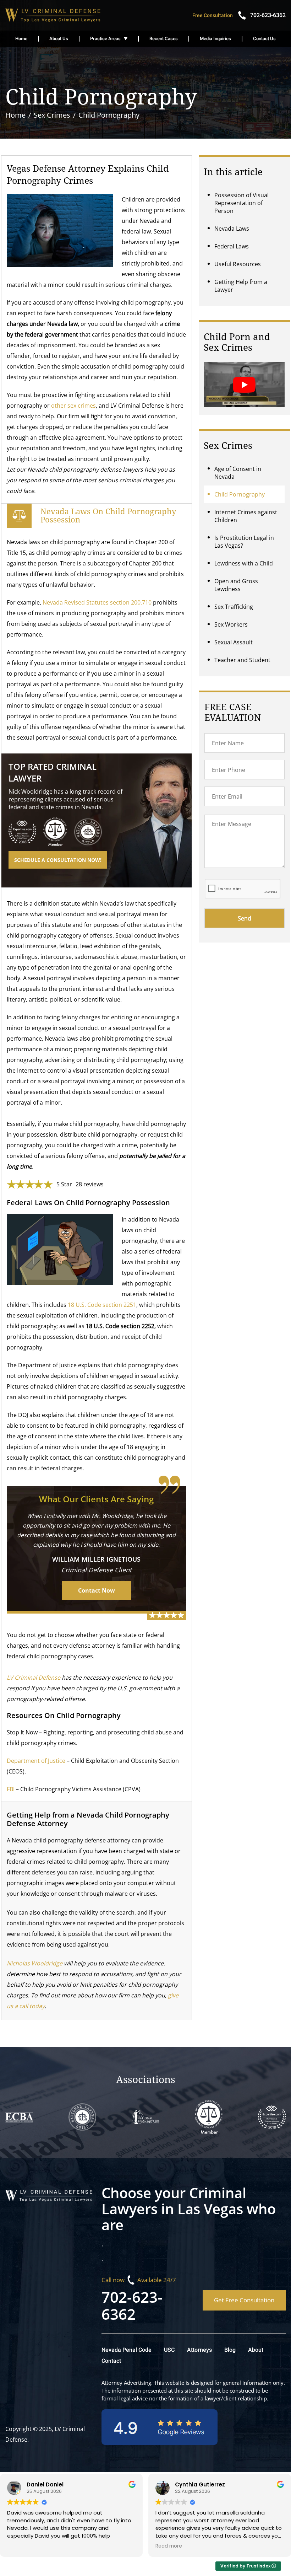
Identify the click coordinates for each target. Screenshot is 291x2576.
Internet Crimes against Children (246, 516)
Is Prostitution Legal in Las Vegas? (244, 542)
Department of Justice (36, 1761)
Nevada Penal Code (127, 2350)
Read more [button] (169, 2546)
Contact (111, 2361)
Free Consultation (213, 15)
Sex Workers (231, 624)
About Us (59, 39)
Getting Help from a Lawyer (241, 286)
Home (21, 39)
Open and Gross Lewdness (236, 585)
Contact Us (264, 39)
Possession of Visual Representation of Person (241, 203)
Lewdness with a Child (244, 563)
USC (169, 2350)
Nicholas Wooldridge (35, 1963)
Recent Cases (164, 39)
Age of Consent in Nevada (238, 473)
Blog (230, 2350)
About (256, 2350)
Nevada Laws (232, 229)
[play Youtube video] (244, 385)
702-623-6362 (132, 2305)
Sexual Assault (234, 642)
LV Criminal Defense (34, 1678)
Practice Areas (105, 39)
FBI (11, 1789)
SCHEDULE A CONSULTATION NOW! (58, 860)
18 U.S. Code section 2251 (102, 1305)
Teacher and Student (242, 660)
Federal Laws (232, 246)
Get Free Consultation (244, 2300)
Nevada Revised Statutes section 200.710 (97, 602)
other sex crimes (73, 406)
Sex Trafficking (234, 607)
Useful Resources (238, 264)
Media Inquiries (215, 39)
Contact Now (97, 1590)
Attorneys (199, 2350)
